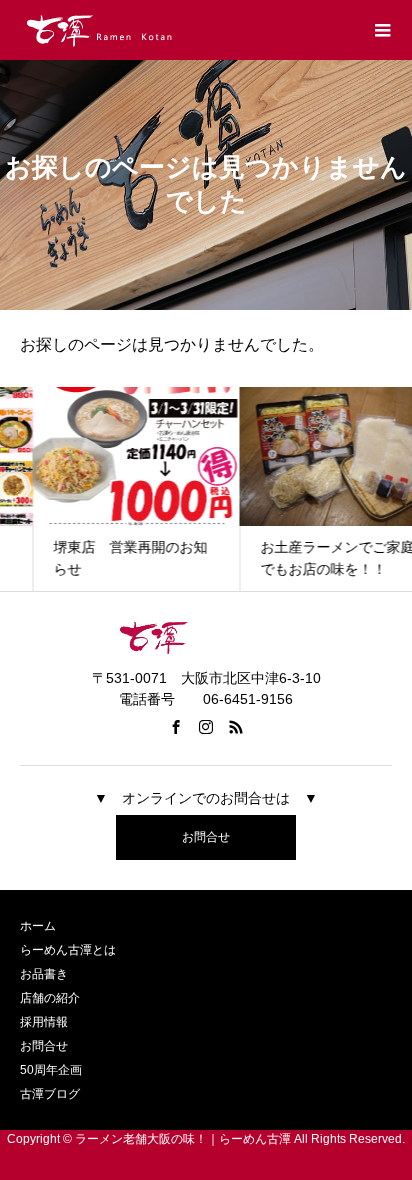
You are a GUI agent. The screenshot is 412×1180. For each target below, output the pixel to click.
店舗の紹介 (50, 998)
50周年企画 (51, 1070)
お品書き (44, 974)
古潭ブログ (50, 1094)
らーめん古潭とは (68, 950)
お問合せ (206, 837)
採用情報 (44, 1022)
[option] (103, 489)
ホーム (38, 926)
